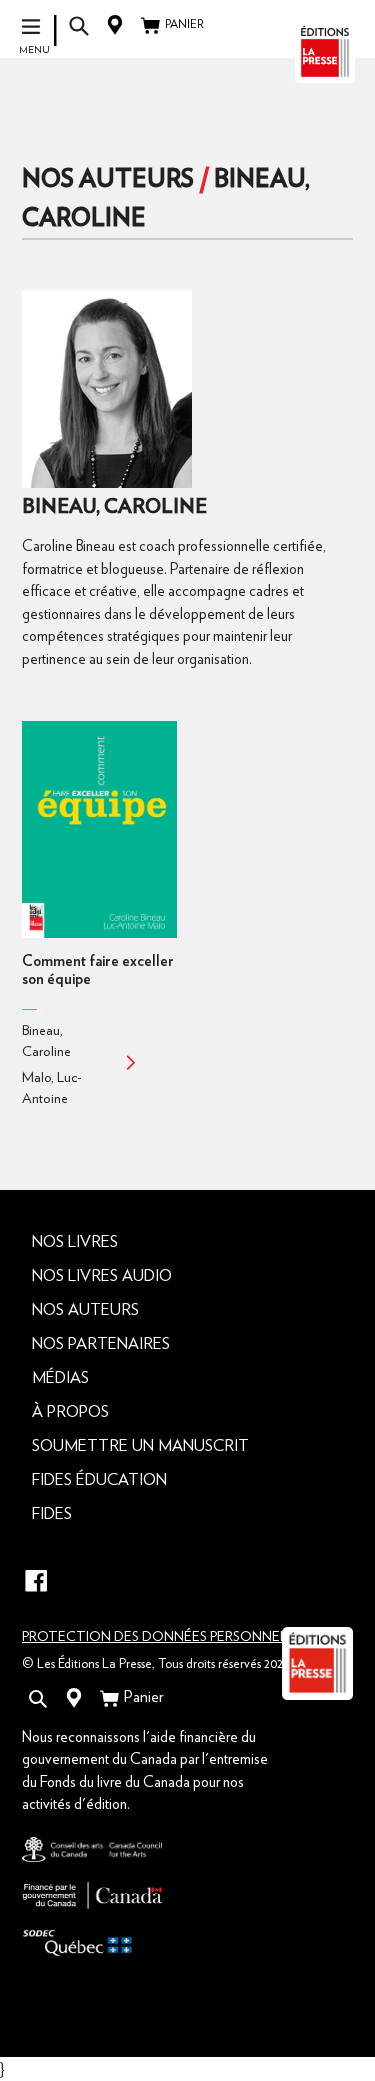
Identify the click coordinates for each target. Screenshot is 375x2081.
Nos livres (75, 1242)
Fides (52, 1514)
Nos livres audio (102, 1276)
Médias (60, 1378)
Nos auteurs (108, 179)
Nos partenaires (101, 1344)
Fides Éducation (99, 1480)
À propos (70, 1412)
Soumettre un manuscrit (140, 1446)
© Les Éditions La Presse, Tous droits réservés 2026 (156, 1664)
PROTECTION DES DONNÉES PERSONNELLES (165, 1637)
